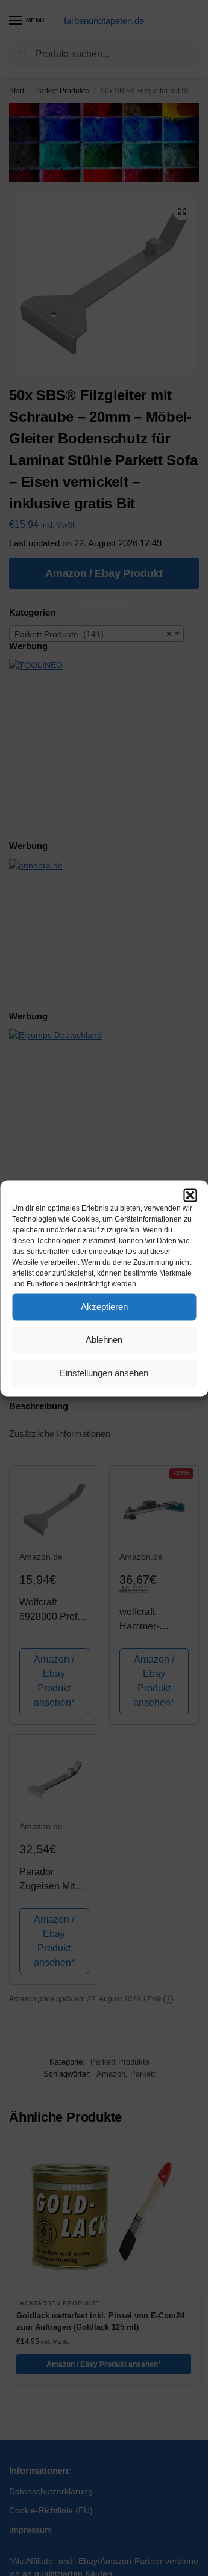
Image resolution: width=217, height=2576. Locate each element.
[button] (190, 1195)
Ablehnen (104, 1340)
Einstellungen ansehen (104, 1373)
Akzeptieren (104, 1307)
